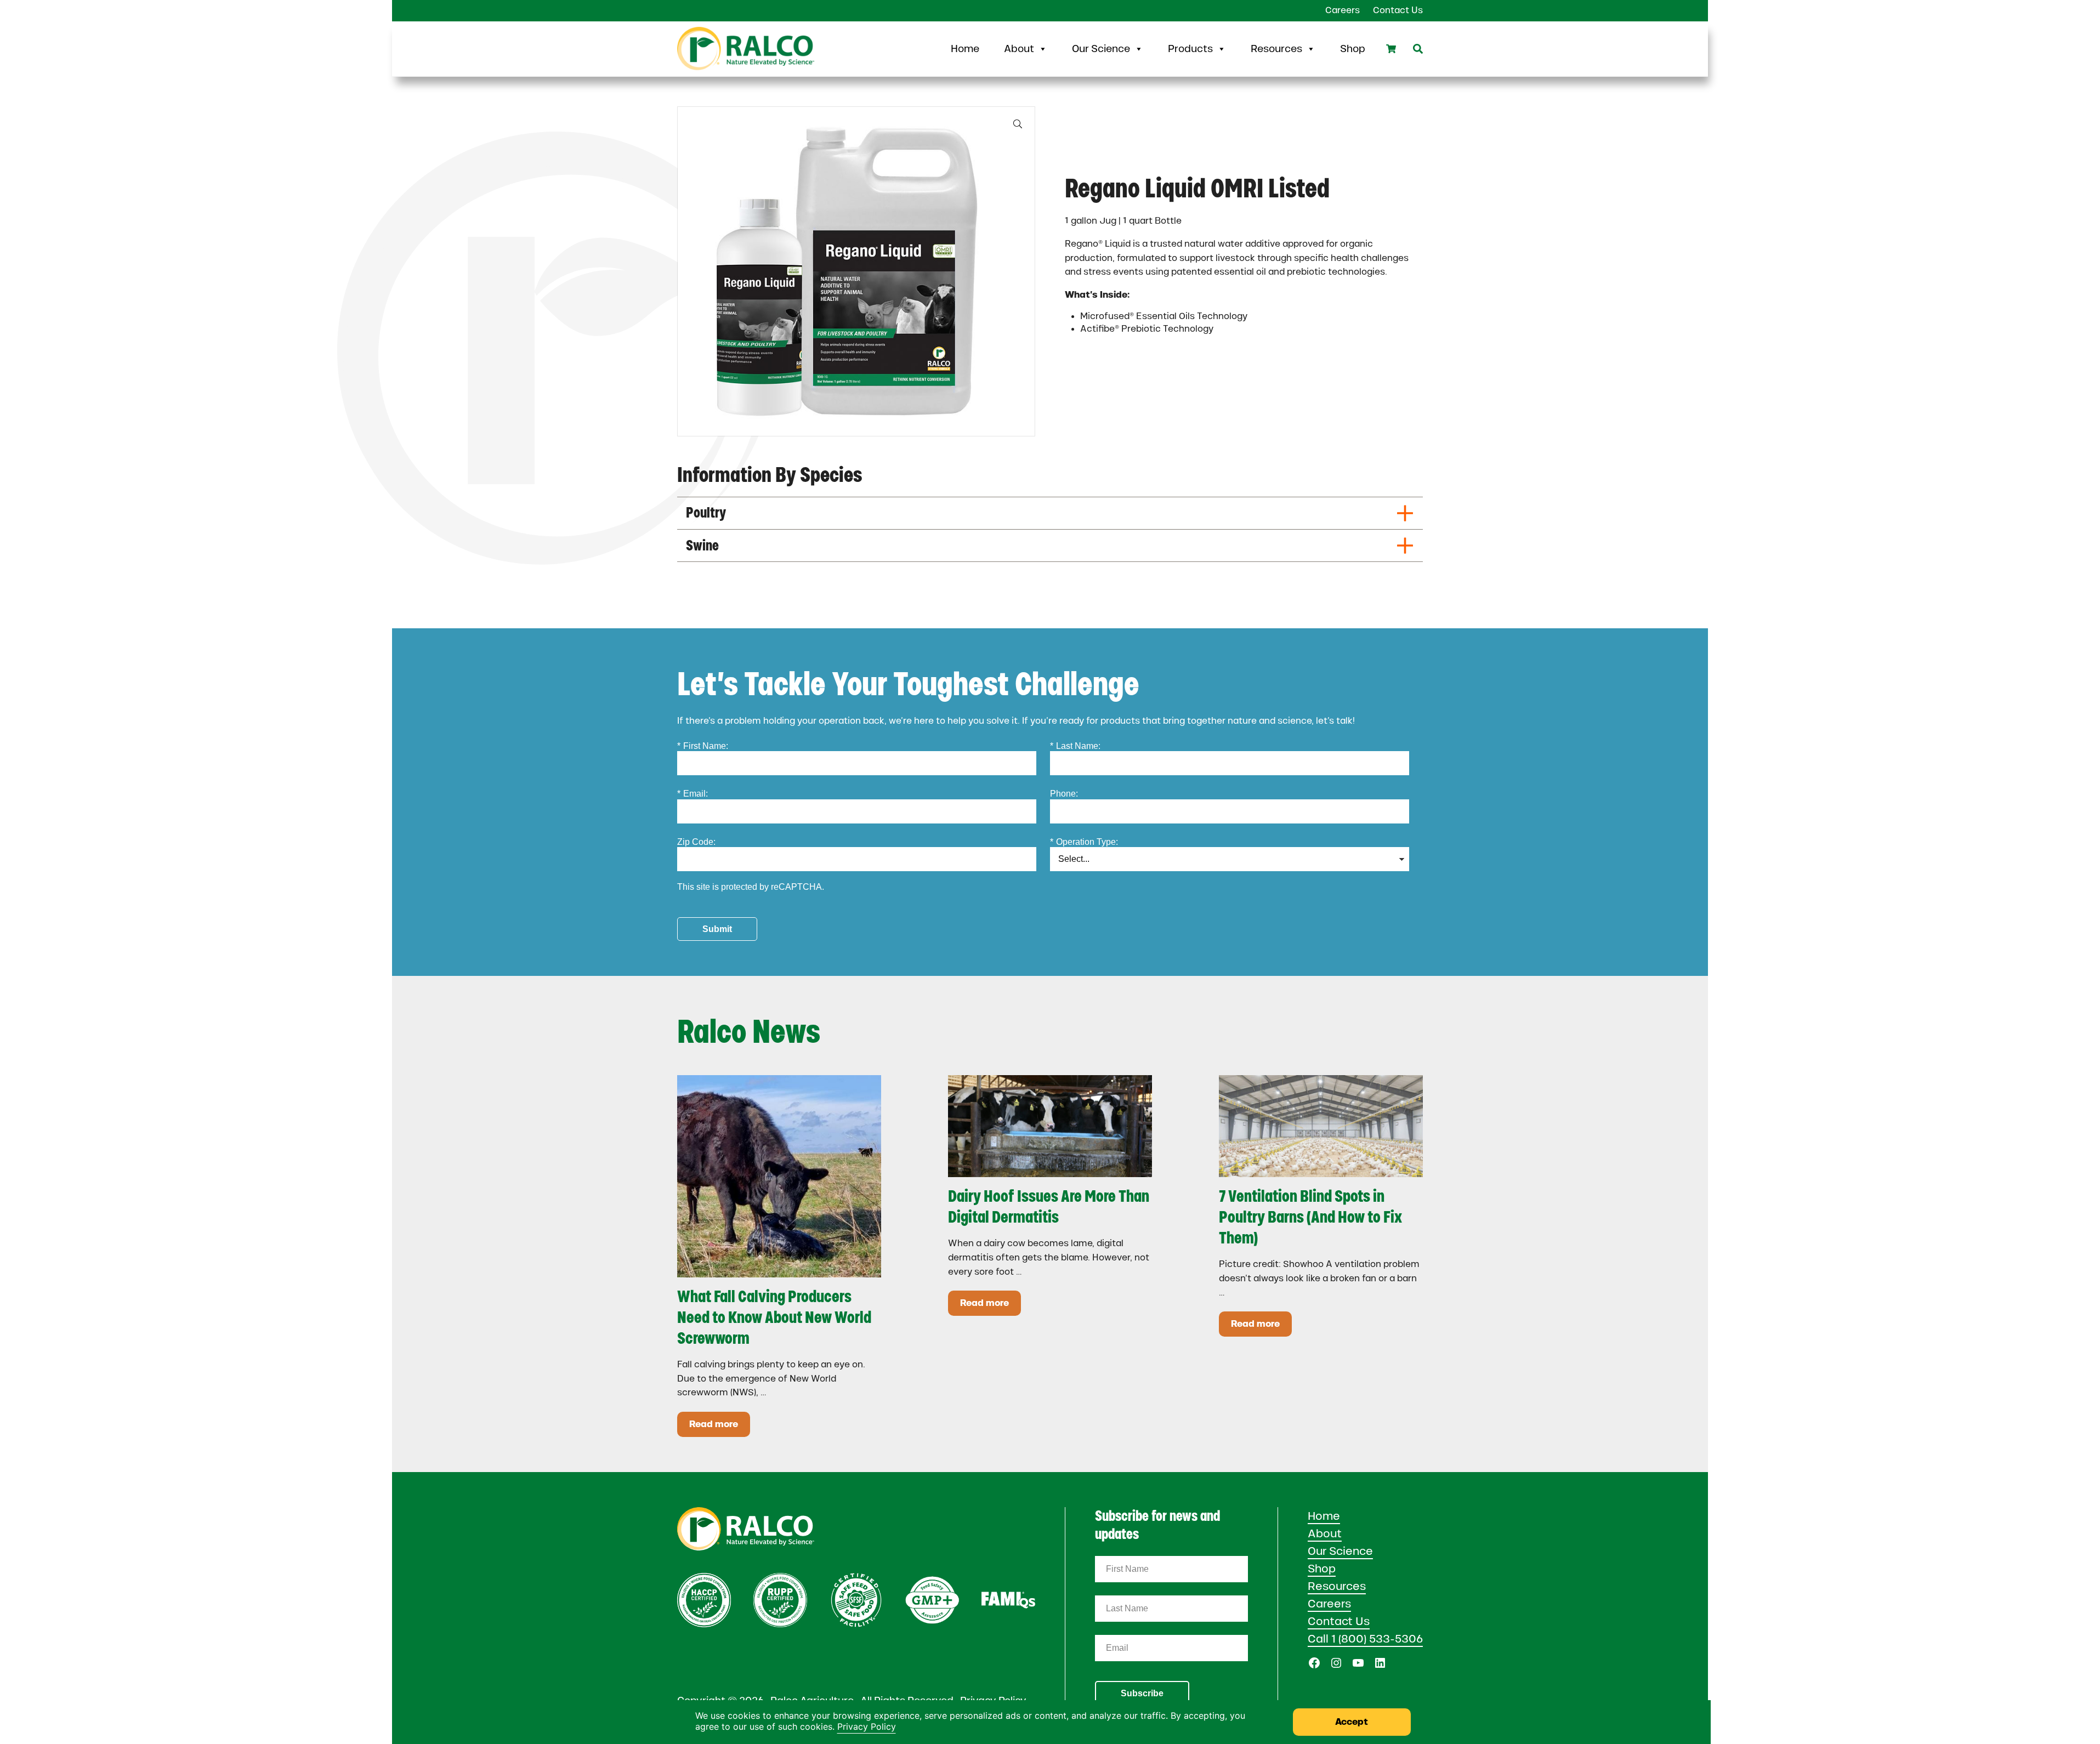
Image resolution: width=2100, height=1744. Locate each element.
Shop (1353, 49)
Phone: (1064, 794)
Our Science (1101, 49)
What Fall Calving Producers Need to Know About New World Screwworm (774, 1317)
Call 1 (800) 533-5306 (1365, 1639)
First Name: (703, 746)
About (1019, 49)
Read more (720, 1426)
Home (965, 49)
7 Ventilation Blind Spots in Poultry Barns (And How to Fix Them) (1310, 1217)
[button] (1018, 124)
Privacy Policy (867, 1726)
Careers (1329, 1604)
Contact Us (1339, 1621)
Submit (717, 929)
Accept (1352, 1722)
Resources (1276, 49)
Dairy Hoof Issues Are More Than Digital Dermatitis (1049, 1206)
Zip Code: (696, 842)
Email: (693, 794)
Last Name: (1075, 746)
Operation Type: (1084, 842)
